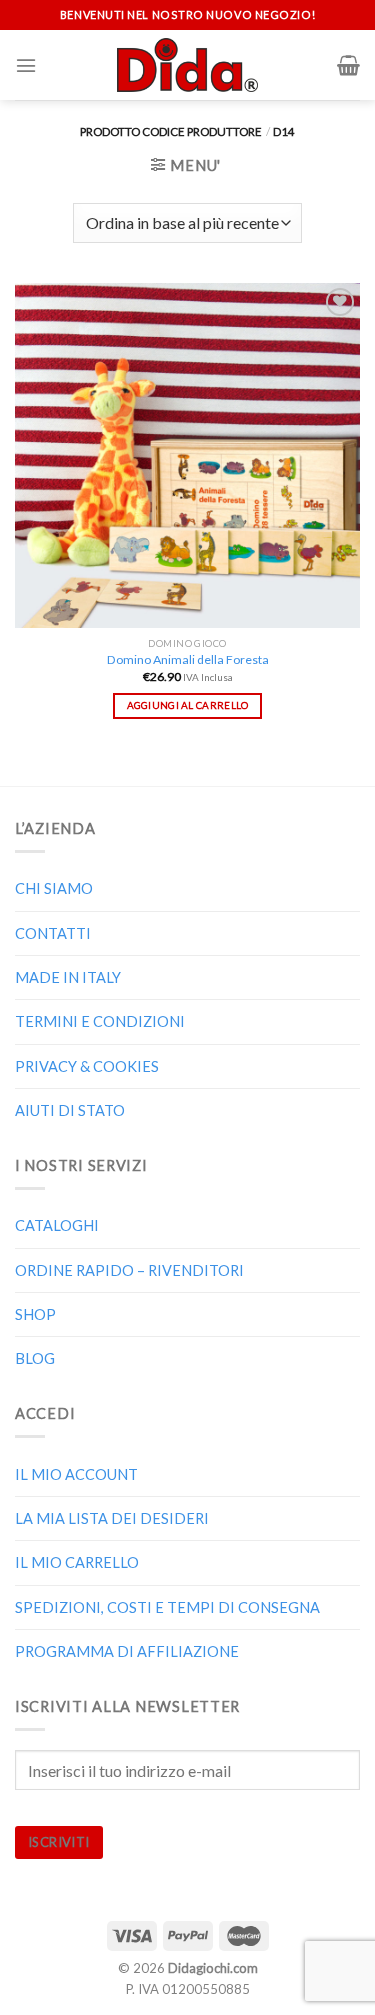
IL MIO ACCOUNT (76, 1474)
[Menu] (26, 65)
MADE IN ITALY (68, 977)
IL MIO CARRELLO (77, 1562)
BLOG (35, 1358)
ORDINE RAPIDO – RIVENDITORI (129, 1270)
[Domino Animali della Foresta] (187, 455)
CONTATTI (53, 933)
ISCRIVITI (59, 1842)
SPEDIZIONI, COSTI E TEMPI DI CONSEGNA (167, 1607)
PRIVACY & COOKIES (87, 1066)
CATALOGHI (57, 1225)
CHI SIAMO (54, 888)
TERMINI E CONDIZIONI (100, 1021)
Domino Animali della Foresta (188, 659)
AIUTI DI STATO (70, 1110)
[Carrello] (348, 65)
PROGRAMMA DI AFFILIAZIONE (127, 1651)
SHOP (35, 1314)
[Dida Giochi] (187, 65)
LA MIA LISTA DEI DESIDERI (112, 1518)
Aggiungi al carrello (188, 705)
